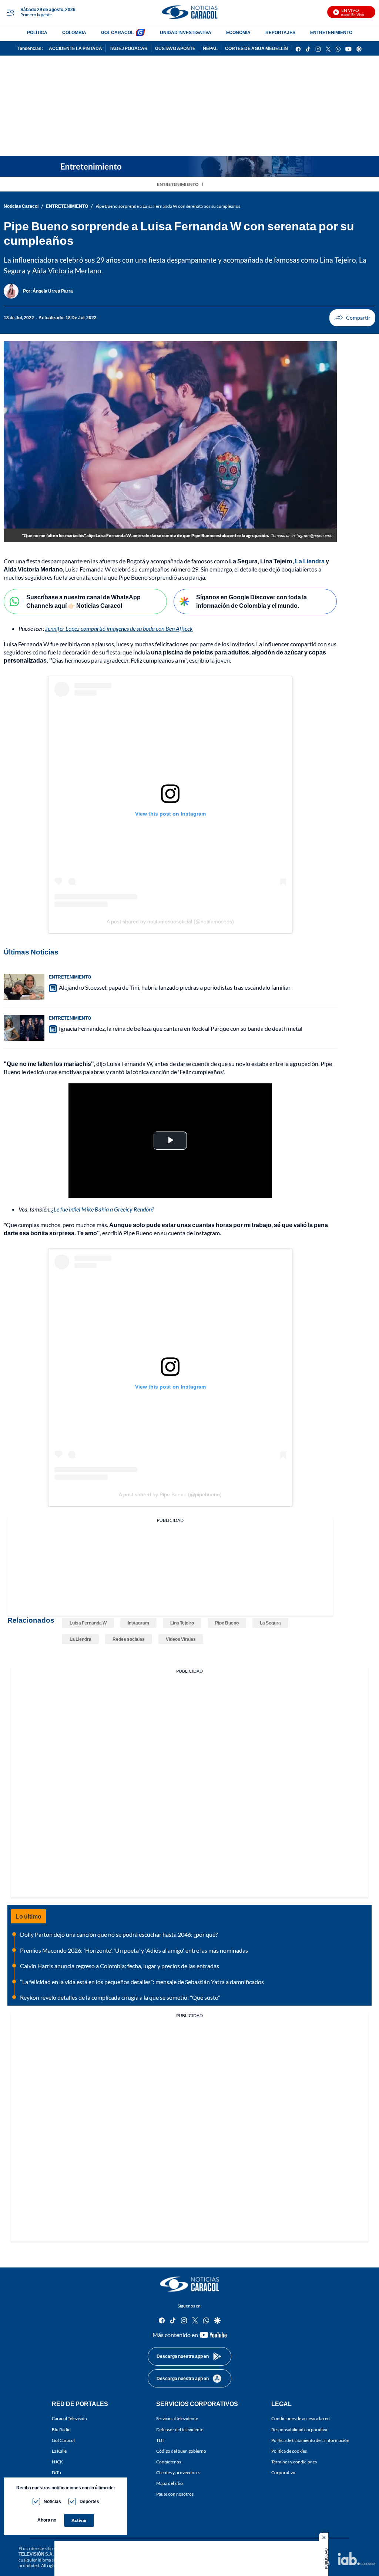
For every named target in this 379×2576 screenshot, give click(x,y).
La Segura (270, 1623)
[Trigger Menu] (10, 12)
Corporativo (283, 2472)
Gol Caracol (63, 2440)
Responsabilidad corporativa (299, 2430)
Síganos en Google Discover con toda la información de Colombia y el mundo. (251, 601)
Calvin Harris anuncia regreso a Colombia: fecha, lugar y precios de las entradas (120, 1966)
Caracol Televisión (69, 2419)
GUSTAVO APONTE (175, 48)
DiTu (56, 2472)
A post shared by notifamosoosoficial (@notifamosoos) (170, 922)
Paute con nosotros (175, 2494)
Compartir (352, 318)
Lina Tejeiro (182, 1623)
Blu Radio (61, 2430)
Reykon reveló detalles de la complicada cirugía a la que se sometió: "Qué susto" (120, 1997)
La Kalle (59, 2451)
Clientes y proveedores (178, 2472)
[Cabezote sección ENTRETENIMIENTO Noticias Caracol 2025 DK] (189, 166)
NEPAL (210, 48)
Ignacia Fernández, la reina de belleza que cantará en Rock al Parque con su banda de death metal (181, 1028)
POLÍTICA (37, 32)
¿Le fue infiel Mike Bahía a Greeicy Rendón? (103, 1209)
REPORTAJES (280, 32)
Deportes (89, 2501)
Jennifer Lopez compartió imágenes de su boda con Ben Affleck (119, 628)
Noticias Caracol (21, 206)
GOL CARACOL (117, 32)
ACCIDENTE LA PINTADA (76, 48)
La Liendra (310, 561)
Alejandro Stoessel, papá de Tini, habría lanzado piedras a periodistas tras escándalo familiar (175, 987)
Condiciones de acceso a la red (301, 2419)
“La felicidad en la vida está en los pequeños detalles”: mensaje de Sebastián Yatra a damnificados (142, 1982)
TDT (160, 2440)
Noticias (52, 2501)
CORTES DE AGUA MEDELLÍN (256, 48)
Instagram (138, 1623)
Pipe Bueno (227, 1623)
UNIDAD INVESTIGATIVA (186, 32)
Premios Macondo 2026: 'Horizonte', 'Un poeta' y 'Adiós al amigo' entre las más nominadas (134, 1950)
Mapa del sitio (170, 2484)
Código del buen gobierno (181, 2451)
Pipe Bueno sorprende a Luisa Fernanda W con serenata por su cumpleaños (168, 206)
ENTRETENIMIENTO (331, 32)
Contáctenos (169, 2462)
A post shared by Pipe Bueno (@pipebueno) (170, 1494)
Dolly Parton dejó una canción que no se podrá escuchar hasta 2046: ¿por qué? (119, 1934)
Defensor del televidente (180, 2430)
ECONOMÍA (238, 32)
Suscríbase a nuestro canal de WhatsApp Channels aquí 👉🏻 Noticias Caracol (83, 601)
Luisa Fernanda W (88, 1623)
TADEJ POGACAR (129, 48)
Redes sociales (129, 1639)
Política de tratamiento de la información (310, 2440)
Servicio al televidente (177, 2419)
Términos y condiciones (294, 2462)
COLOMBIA (74, 32)
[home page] (189, 12)
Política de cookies (289, 2451)
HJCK (57, 2462)
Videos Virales (181, 1639)
